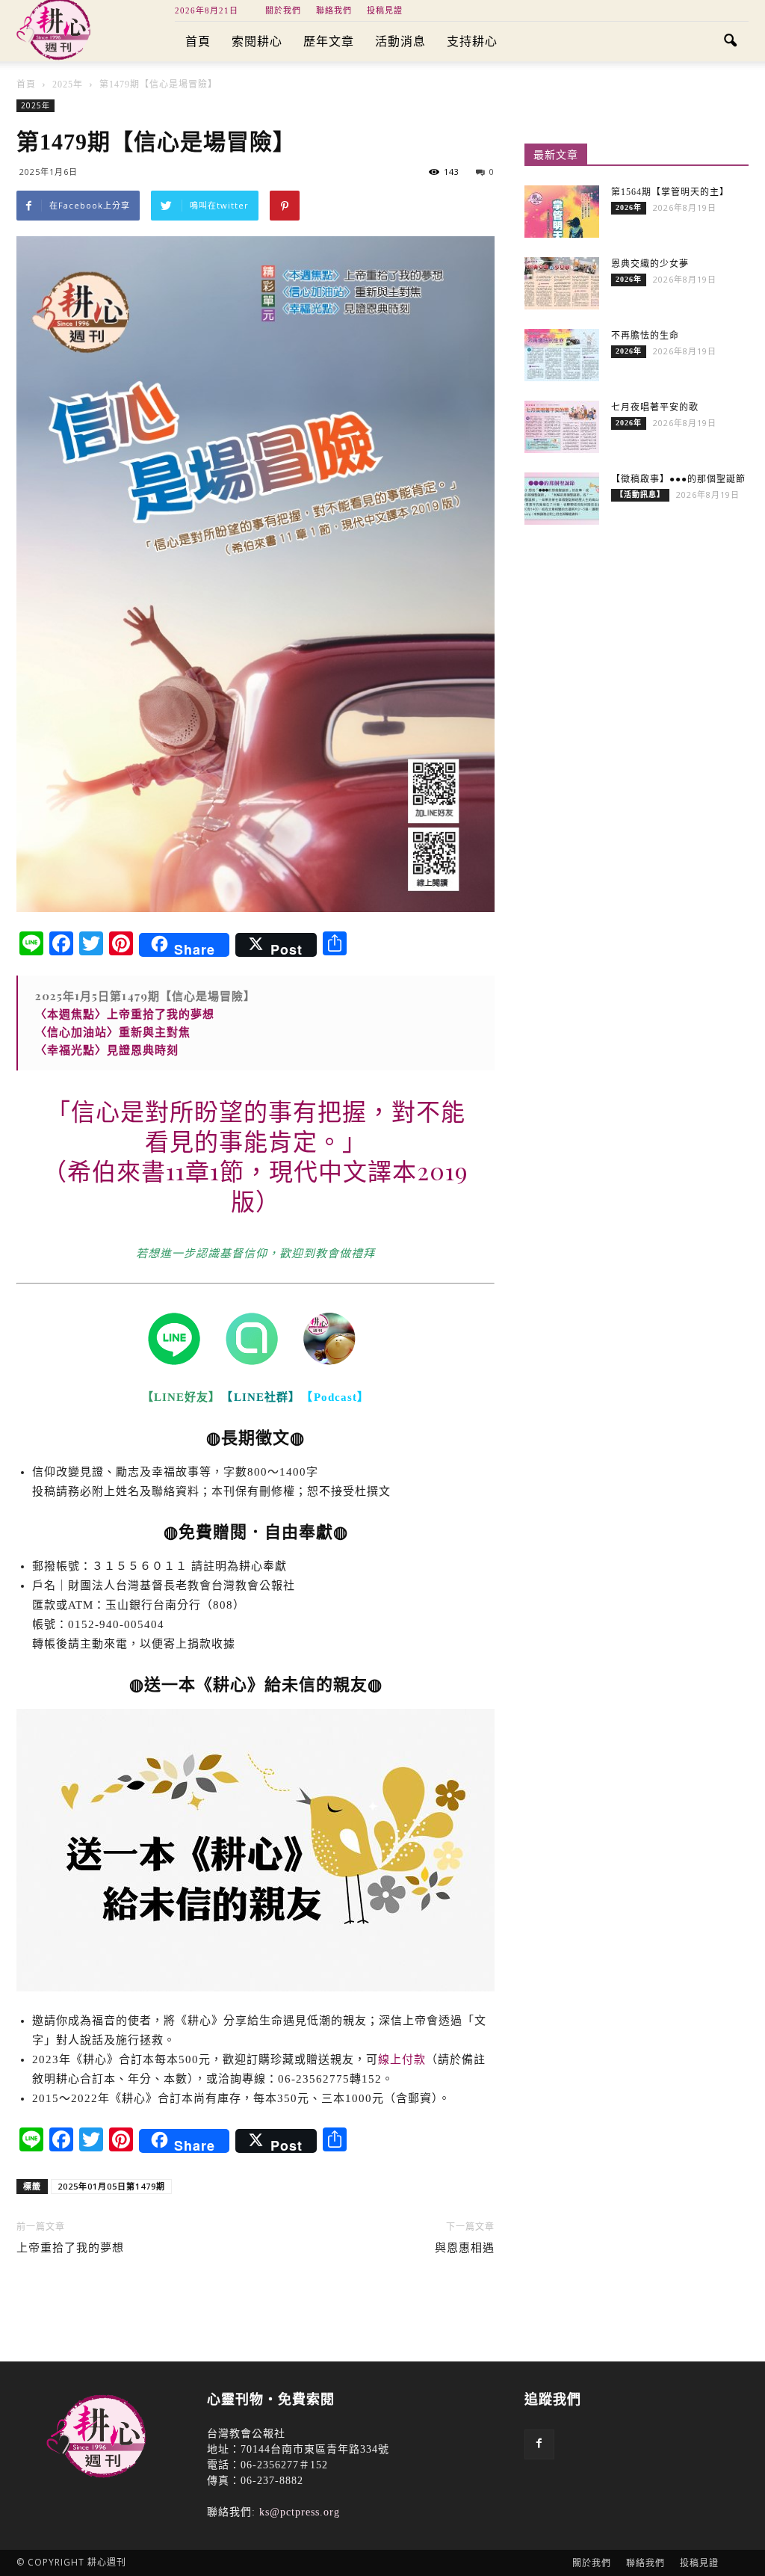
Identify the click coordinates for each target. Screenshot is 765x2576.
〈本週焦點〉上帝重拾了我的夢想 (125, 1014)
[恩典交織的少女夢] (562, 283)
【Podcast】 (338, 1397)
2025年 (35, 105)
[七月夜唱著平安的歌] (562, 427)
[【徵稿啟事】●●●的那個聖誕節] (562, 499)
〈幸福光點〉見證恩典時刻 (107, 1050)
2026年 (629, 207)
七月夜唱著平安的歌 (655, 407)
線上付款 (402, 2059)
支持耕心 (472, 41)
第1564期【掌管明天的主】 (670, 192)
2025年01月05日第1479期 (111, 2186)
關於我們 (283, 10)
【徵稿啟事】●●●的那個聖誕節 (678, 479)
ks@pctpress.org (300, 2512)
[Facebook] (539, 2444)
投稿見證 (385, 10)
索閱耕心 (257, 41)
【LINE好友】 (179, 1397)
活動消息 (400, 41)
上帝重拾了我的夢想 (70, 2248)
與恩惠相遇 (465, 2248)
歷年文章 (329, 41)
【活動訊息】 (640, 494)
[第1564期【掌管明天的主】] (562, 212)
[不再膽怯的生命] (562, 355)
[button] (731, 42)
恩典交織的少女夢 (650, 264)
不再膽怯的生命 (645, 336)
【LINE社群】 (261, 1397)
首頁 (198, 41)
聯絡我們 (334, 10)
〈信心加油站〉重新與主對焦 (113, 1032)
